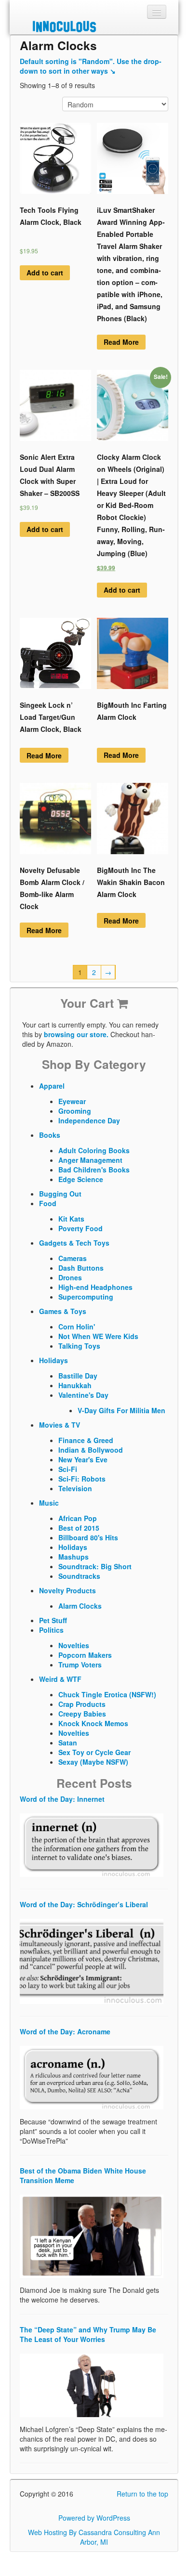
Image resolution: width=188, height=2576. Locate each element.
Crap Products (82, 1704)
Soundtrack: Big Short (95, 1566)
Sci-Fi (68, 1469)
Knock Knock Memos (93, 1723)
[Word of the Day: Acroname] (92, 2077)
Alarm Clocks (80, 1606)
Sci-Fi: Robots (82, 1479)
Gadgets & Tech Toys (74, 1243)
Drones (70, 1277)
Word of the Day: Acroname (65, 2031)
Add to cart (45, 273)
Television (75, 1488)
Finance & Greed (86, 1440)
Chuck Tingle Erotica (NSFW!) (107, 1694)
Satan (68, 1743)
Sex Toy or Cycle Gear (94, 1752)
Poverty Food (81, 1228)
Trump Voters (80, 1665)
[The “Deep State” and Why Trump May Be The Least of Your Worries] (92, 2384)
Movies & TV (60, 1425)
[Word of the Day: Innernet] (92, 1844)
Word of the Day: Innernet (62, 1799)
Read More (121, 342)
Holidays (54, 1360)
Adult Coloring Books (94, 1150)
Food (48, 1203)
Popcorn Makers (85, 1655)
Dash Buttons (81, 1268)
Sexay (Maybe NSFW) (93, 1762)
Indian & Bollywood (91, 1450)
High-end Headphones (95, 1287)
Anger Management (90, 1160)
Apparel (52, 1086)
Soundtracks (79, 1576)
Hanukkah (75, 1385)
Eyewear (72, 1101)
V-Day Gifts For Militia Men (121, 1410)
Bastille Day (78, 1376)
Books (50, 1135)
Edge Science (81, 1179)
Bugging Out (60, 1194)
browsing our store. (76, 1034)
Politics (51, 1630)
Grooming (75, 1111)
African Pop (78, 1518)
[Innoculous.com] (93, 26)
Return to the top (142, 2494)
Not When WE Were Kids (98, 1336)
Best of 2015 (79, 1528)
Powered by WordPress (94, 2518)
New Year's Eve (83, 1459)
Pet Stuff (53, 1620)
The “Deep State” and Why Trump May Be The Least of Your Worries (88, 2334)
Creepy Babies (82, 1714)
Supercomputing (86, 1297)
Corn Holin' (77, 1327)
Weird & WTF (60, 1679)
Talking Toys (79, 1346)
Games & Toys (63, 1311)
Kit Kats (71, 1219)
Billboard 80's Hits (88, 1537)
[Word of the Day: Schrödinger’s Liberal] (92, 1960)
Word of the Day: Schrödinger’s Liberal (84, 1904)
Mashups (74, 1557)
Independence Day (89, 1120)
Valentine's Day (83, 1395)
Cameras (73, 1258)
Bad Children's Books (94, 1170)
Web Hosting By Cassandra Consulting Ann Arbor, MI (94, 2537)
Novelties (74, 1645)
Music (49, 1503)
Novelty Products (67, 1590)
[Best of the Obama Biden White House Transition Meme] (92, 2235)
